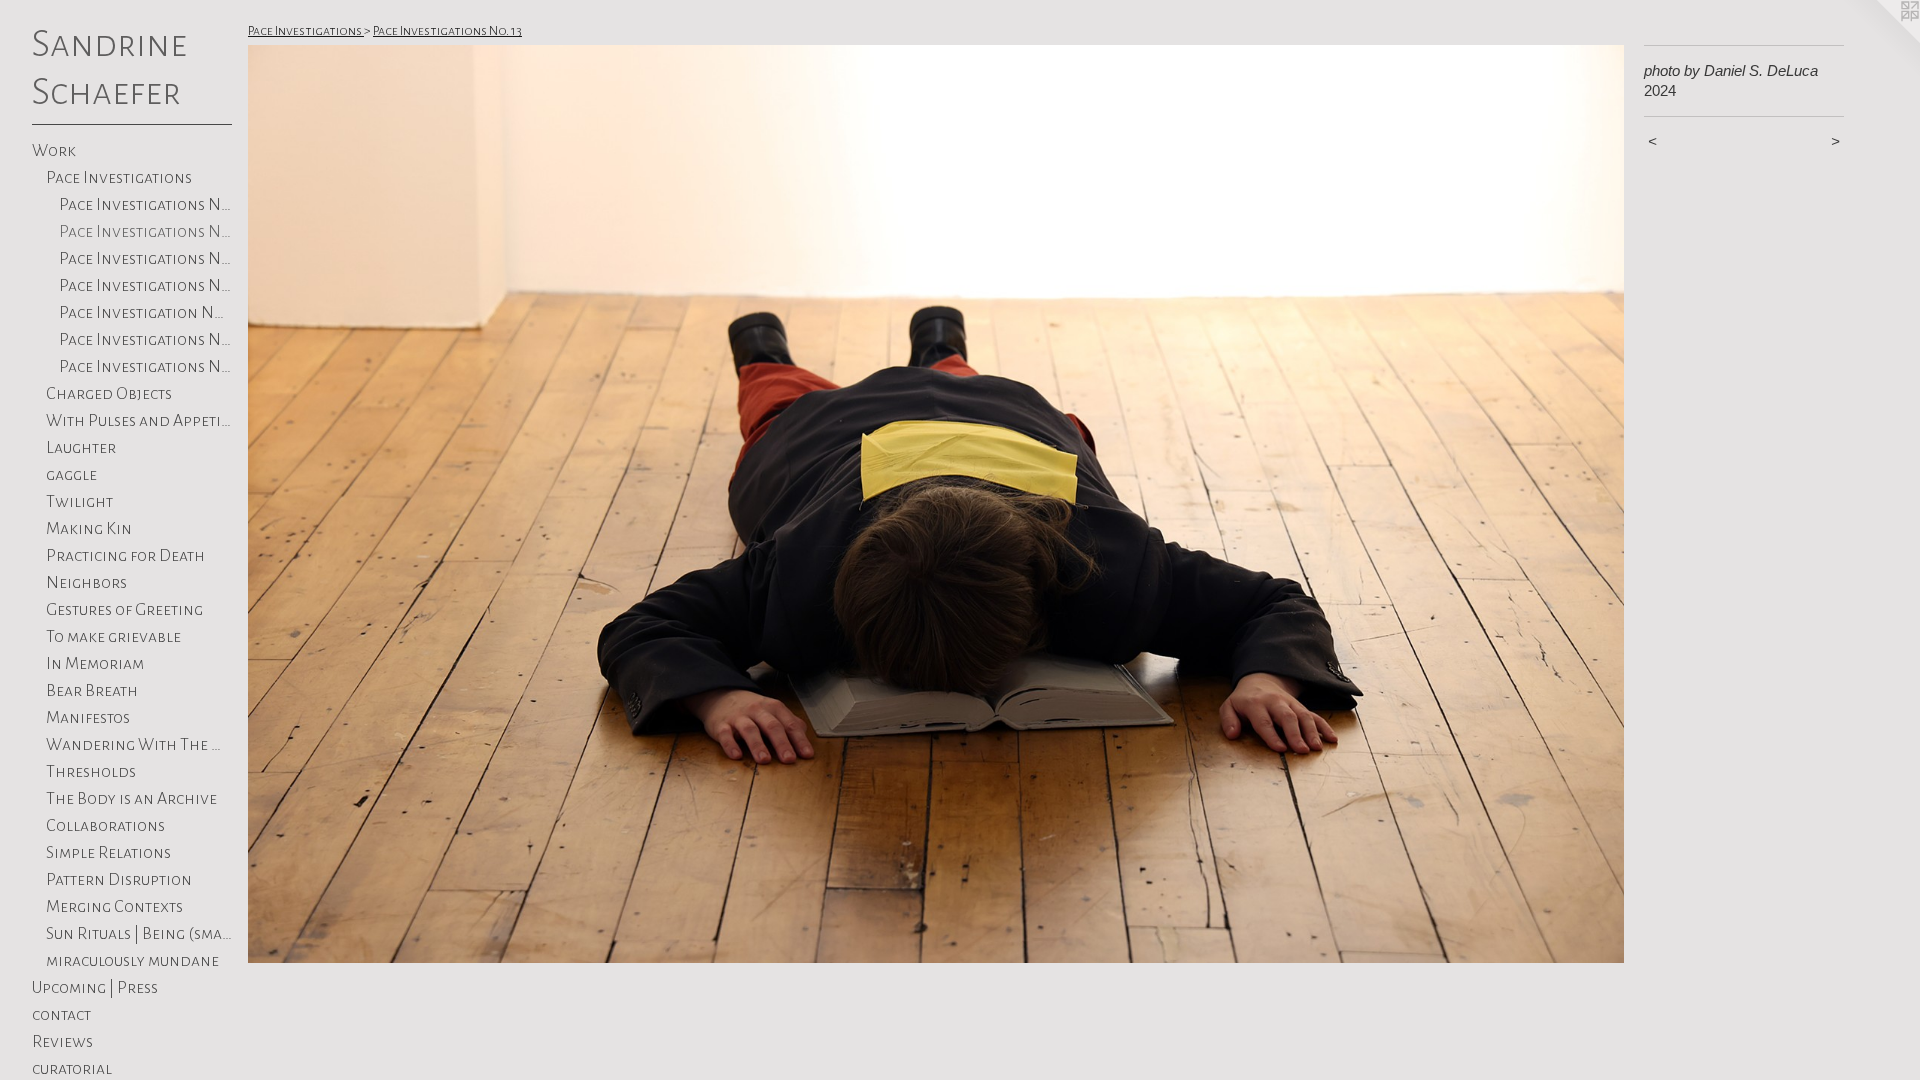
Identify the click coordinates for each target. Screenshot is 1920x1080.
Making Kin (89, 529)
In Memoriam (95, 664)
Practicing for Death (125, 556)
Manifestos (88, 718)
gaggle (71, 475)
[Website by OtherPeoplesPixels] (1880, 40)
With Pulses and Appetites (139, 421)
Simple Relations (108, 853)
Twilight (79, 502)
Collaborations (105, 826)
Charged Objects (109, 394)
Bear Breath (92, 691)
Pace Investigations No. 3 (145, 367)
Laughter (81, 448)
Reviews (62, 1042)
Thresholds (91, 772)
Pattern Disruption (119, 880)
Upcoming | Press (95, 988)
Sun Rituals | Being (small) (139, 934)
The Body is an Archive (131, 799)
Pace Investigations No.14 (145, 205)
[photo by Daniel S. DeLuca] (936, 504)
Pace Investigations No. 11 (145, 259)
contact (61, 1015)
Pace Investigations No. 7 (145, 340)
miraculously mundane (132, 961)
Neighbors (86, 583)
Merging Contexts (114, 907)
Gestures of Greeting (124, 610)
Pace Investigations (119, 178)
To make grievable (113, 637)
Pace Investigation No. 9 (145, 313)
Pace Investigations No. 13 (145, 232)
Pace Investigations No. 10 (145, 286)
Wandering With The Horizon (139, 745)
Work (54, 151)
